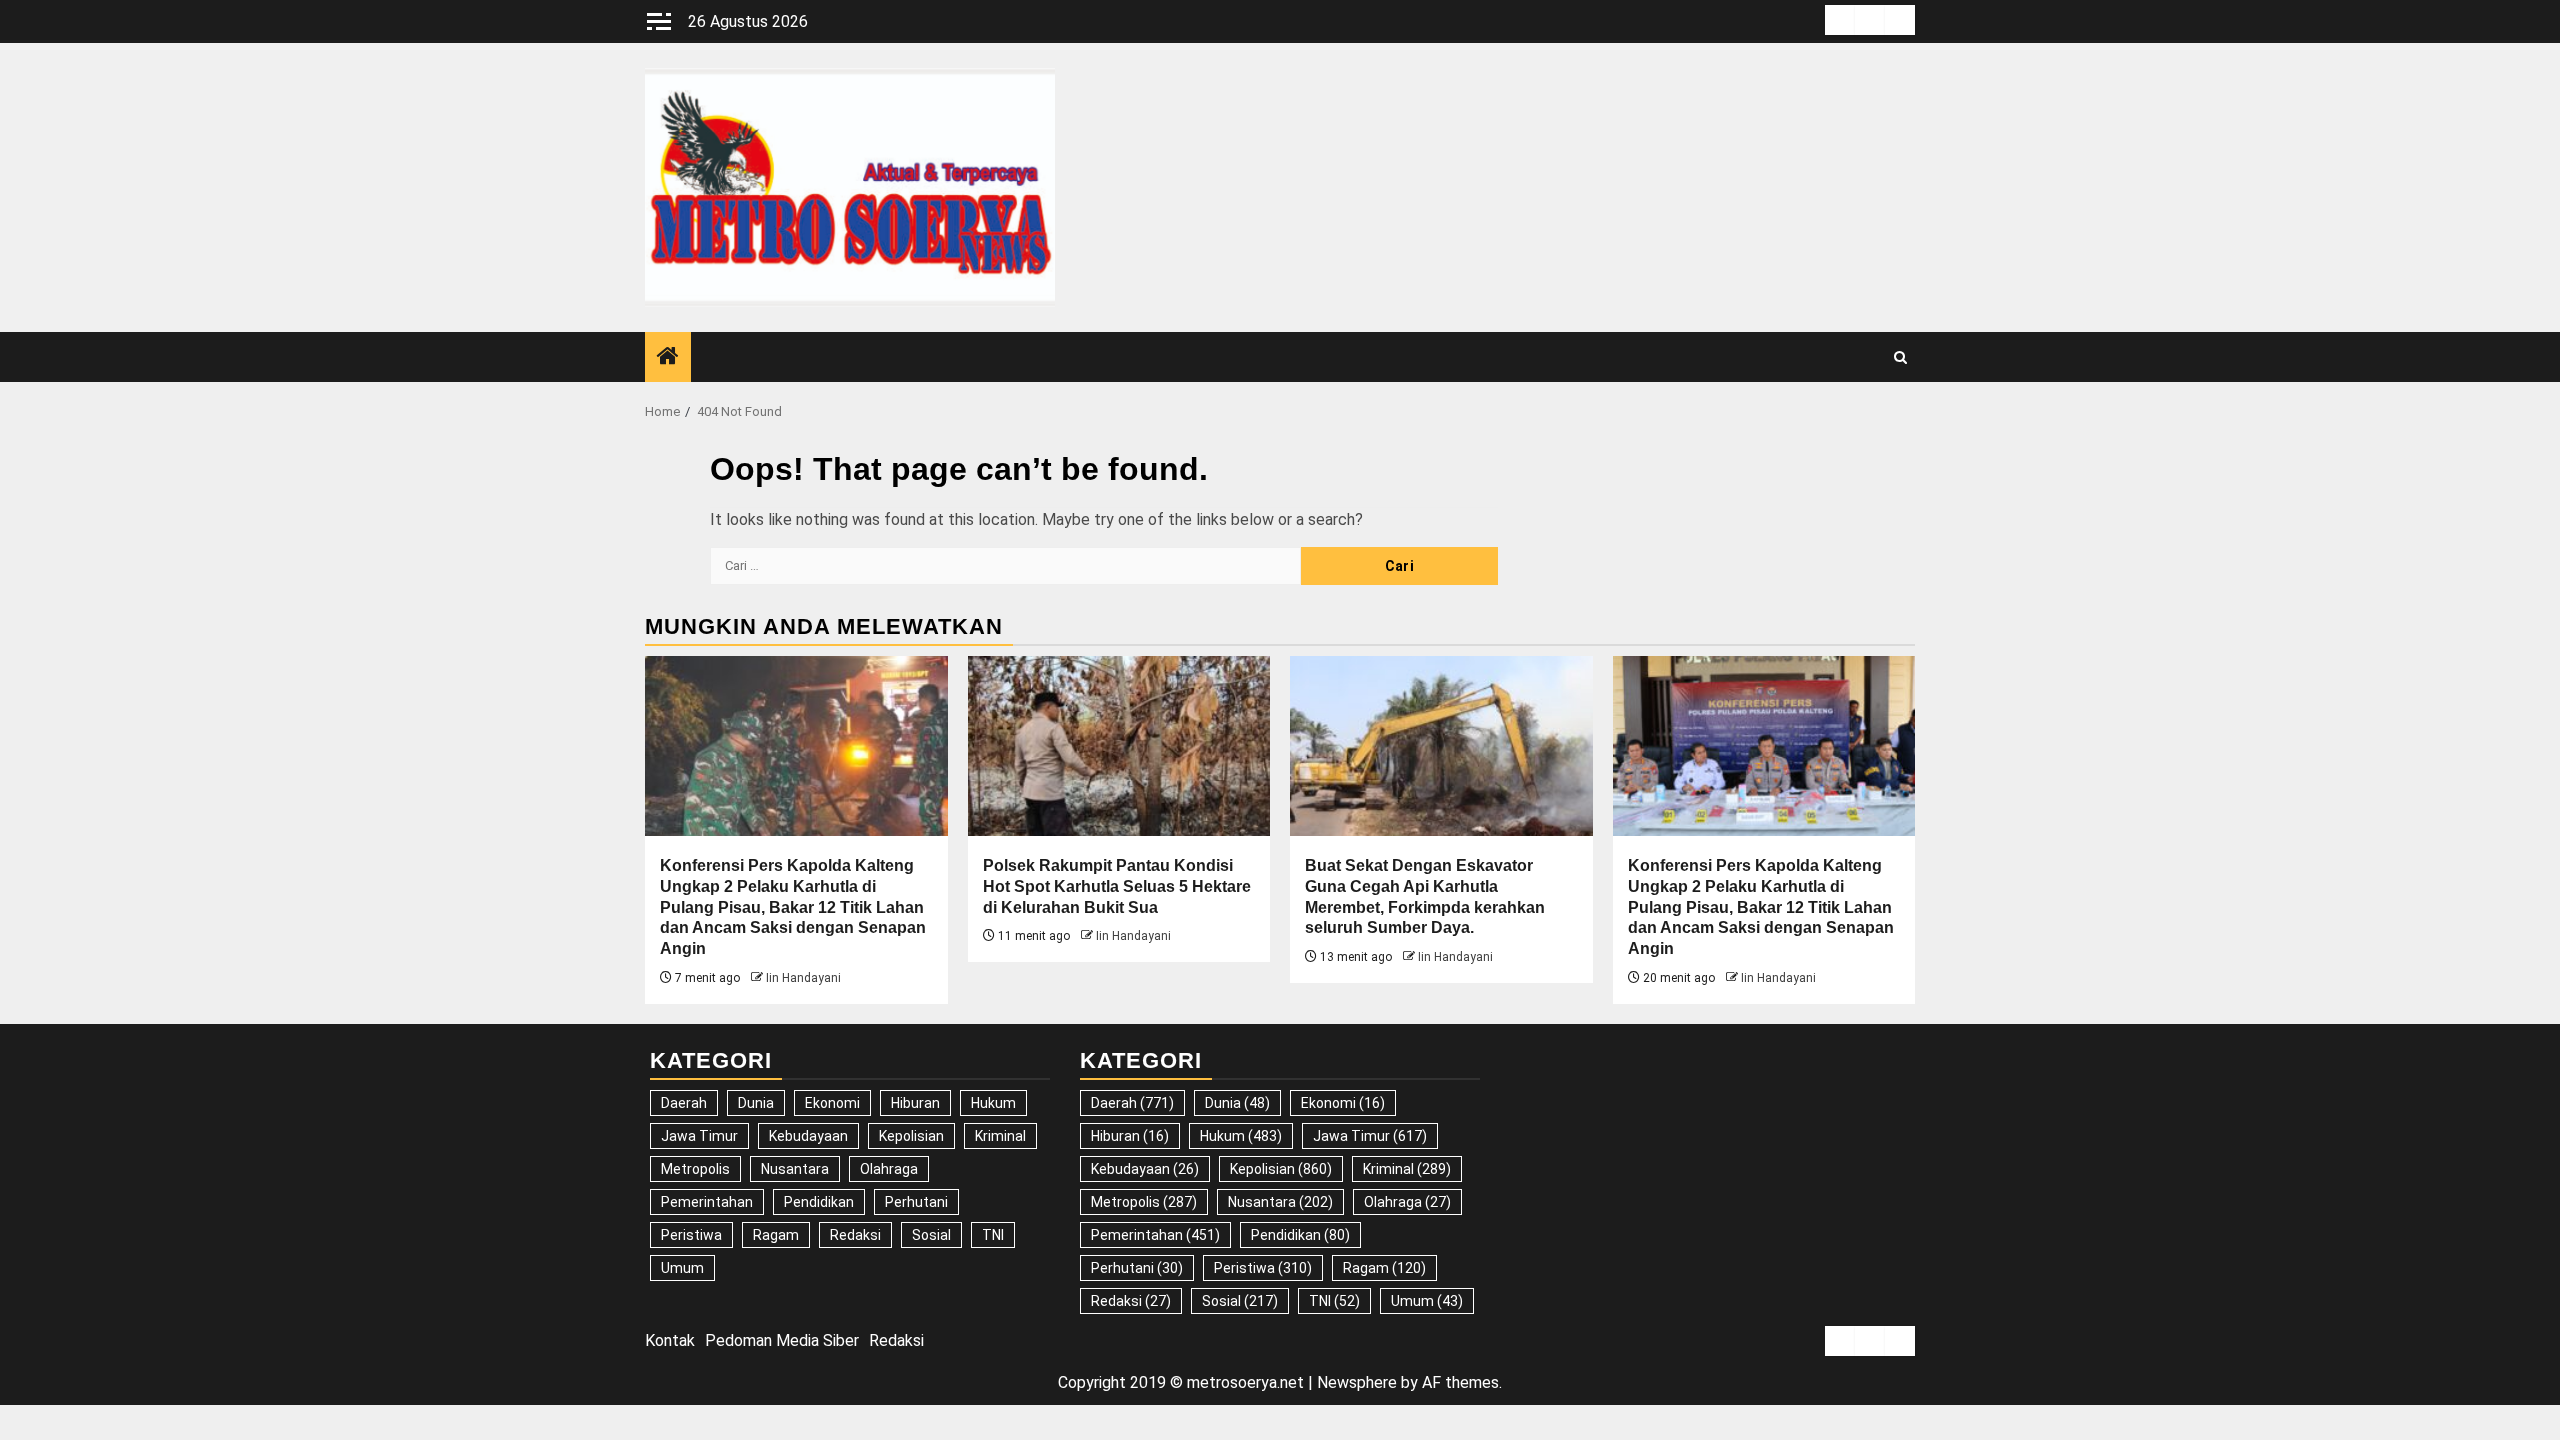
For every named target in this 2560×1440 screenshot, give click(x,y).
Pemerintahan (707, 1202)
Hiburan (915, 1103)
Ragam (776, 1235)
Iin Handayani (803, 978)
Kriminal (1000, 1136)
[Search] (1900, 357)
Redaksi (855, 1235)
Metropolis (695, 1169)
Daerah (684, 1103)
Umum (682, 1268)
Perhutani (916, 1202)
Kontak (670, 1340)
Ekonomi (832, 1103)
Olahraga (889, 1169)
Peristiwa (691, 1235)
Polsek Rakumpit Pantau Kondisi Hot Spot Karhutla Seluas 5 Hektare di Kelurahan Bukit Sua (1117, 886)
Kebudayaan (808, 1136)
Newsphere (1357, 1382)
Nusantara (795, 1169)
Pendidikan (819, 1202)
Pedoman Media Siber (782, 1340)
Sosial (931, 1235)
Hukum (993, 1103)
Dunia (756, 1103)
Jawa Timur (699, 1136)
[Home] (668, 358)
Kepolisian (911, 1136)
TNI (993, 1235)
